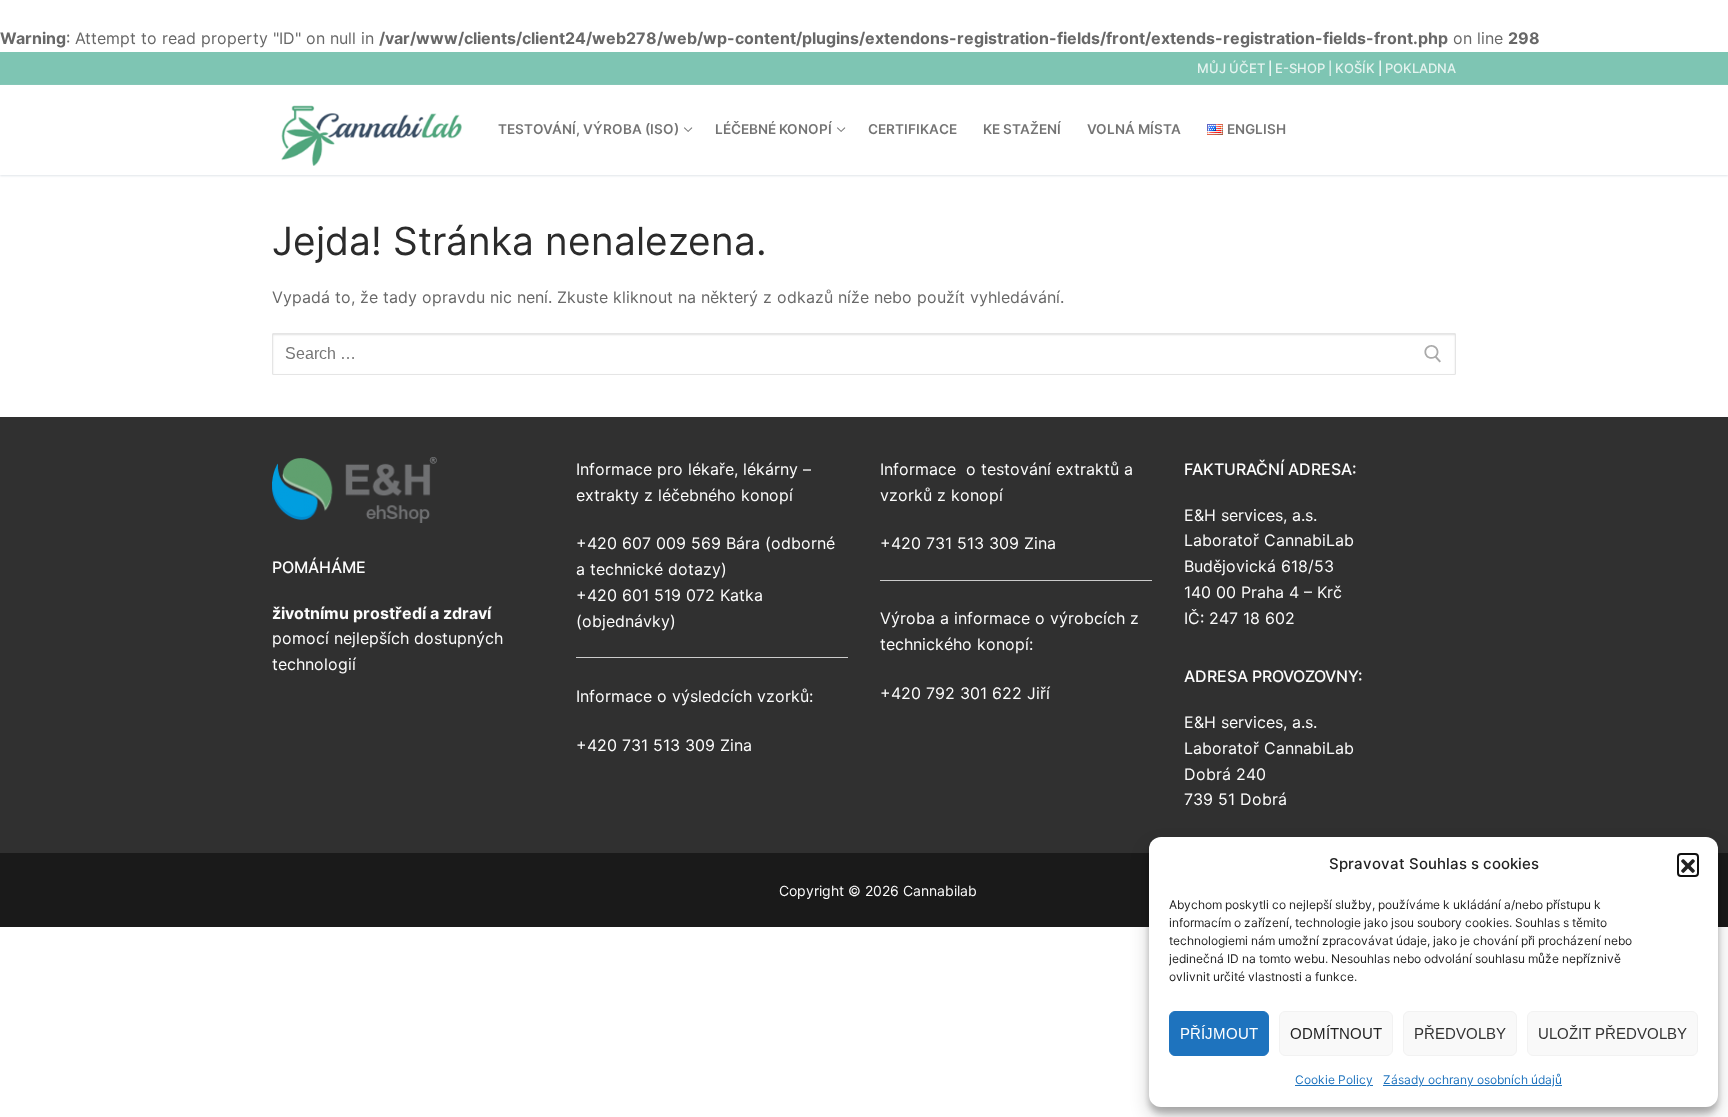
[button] (1688, 864)
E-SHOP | (1305, 68)
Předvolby (1460, 1033)
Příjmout (1219, 1033)
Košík (1355, 68)
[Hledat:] (864, 354)
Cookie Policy (1334, 1079)
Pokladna (1420, 68)
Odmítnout (1336, 1033)
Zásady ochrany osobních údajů (1472, 1079)
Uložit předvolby (1612, 1033)
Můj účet (1231, 68)
